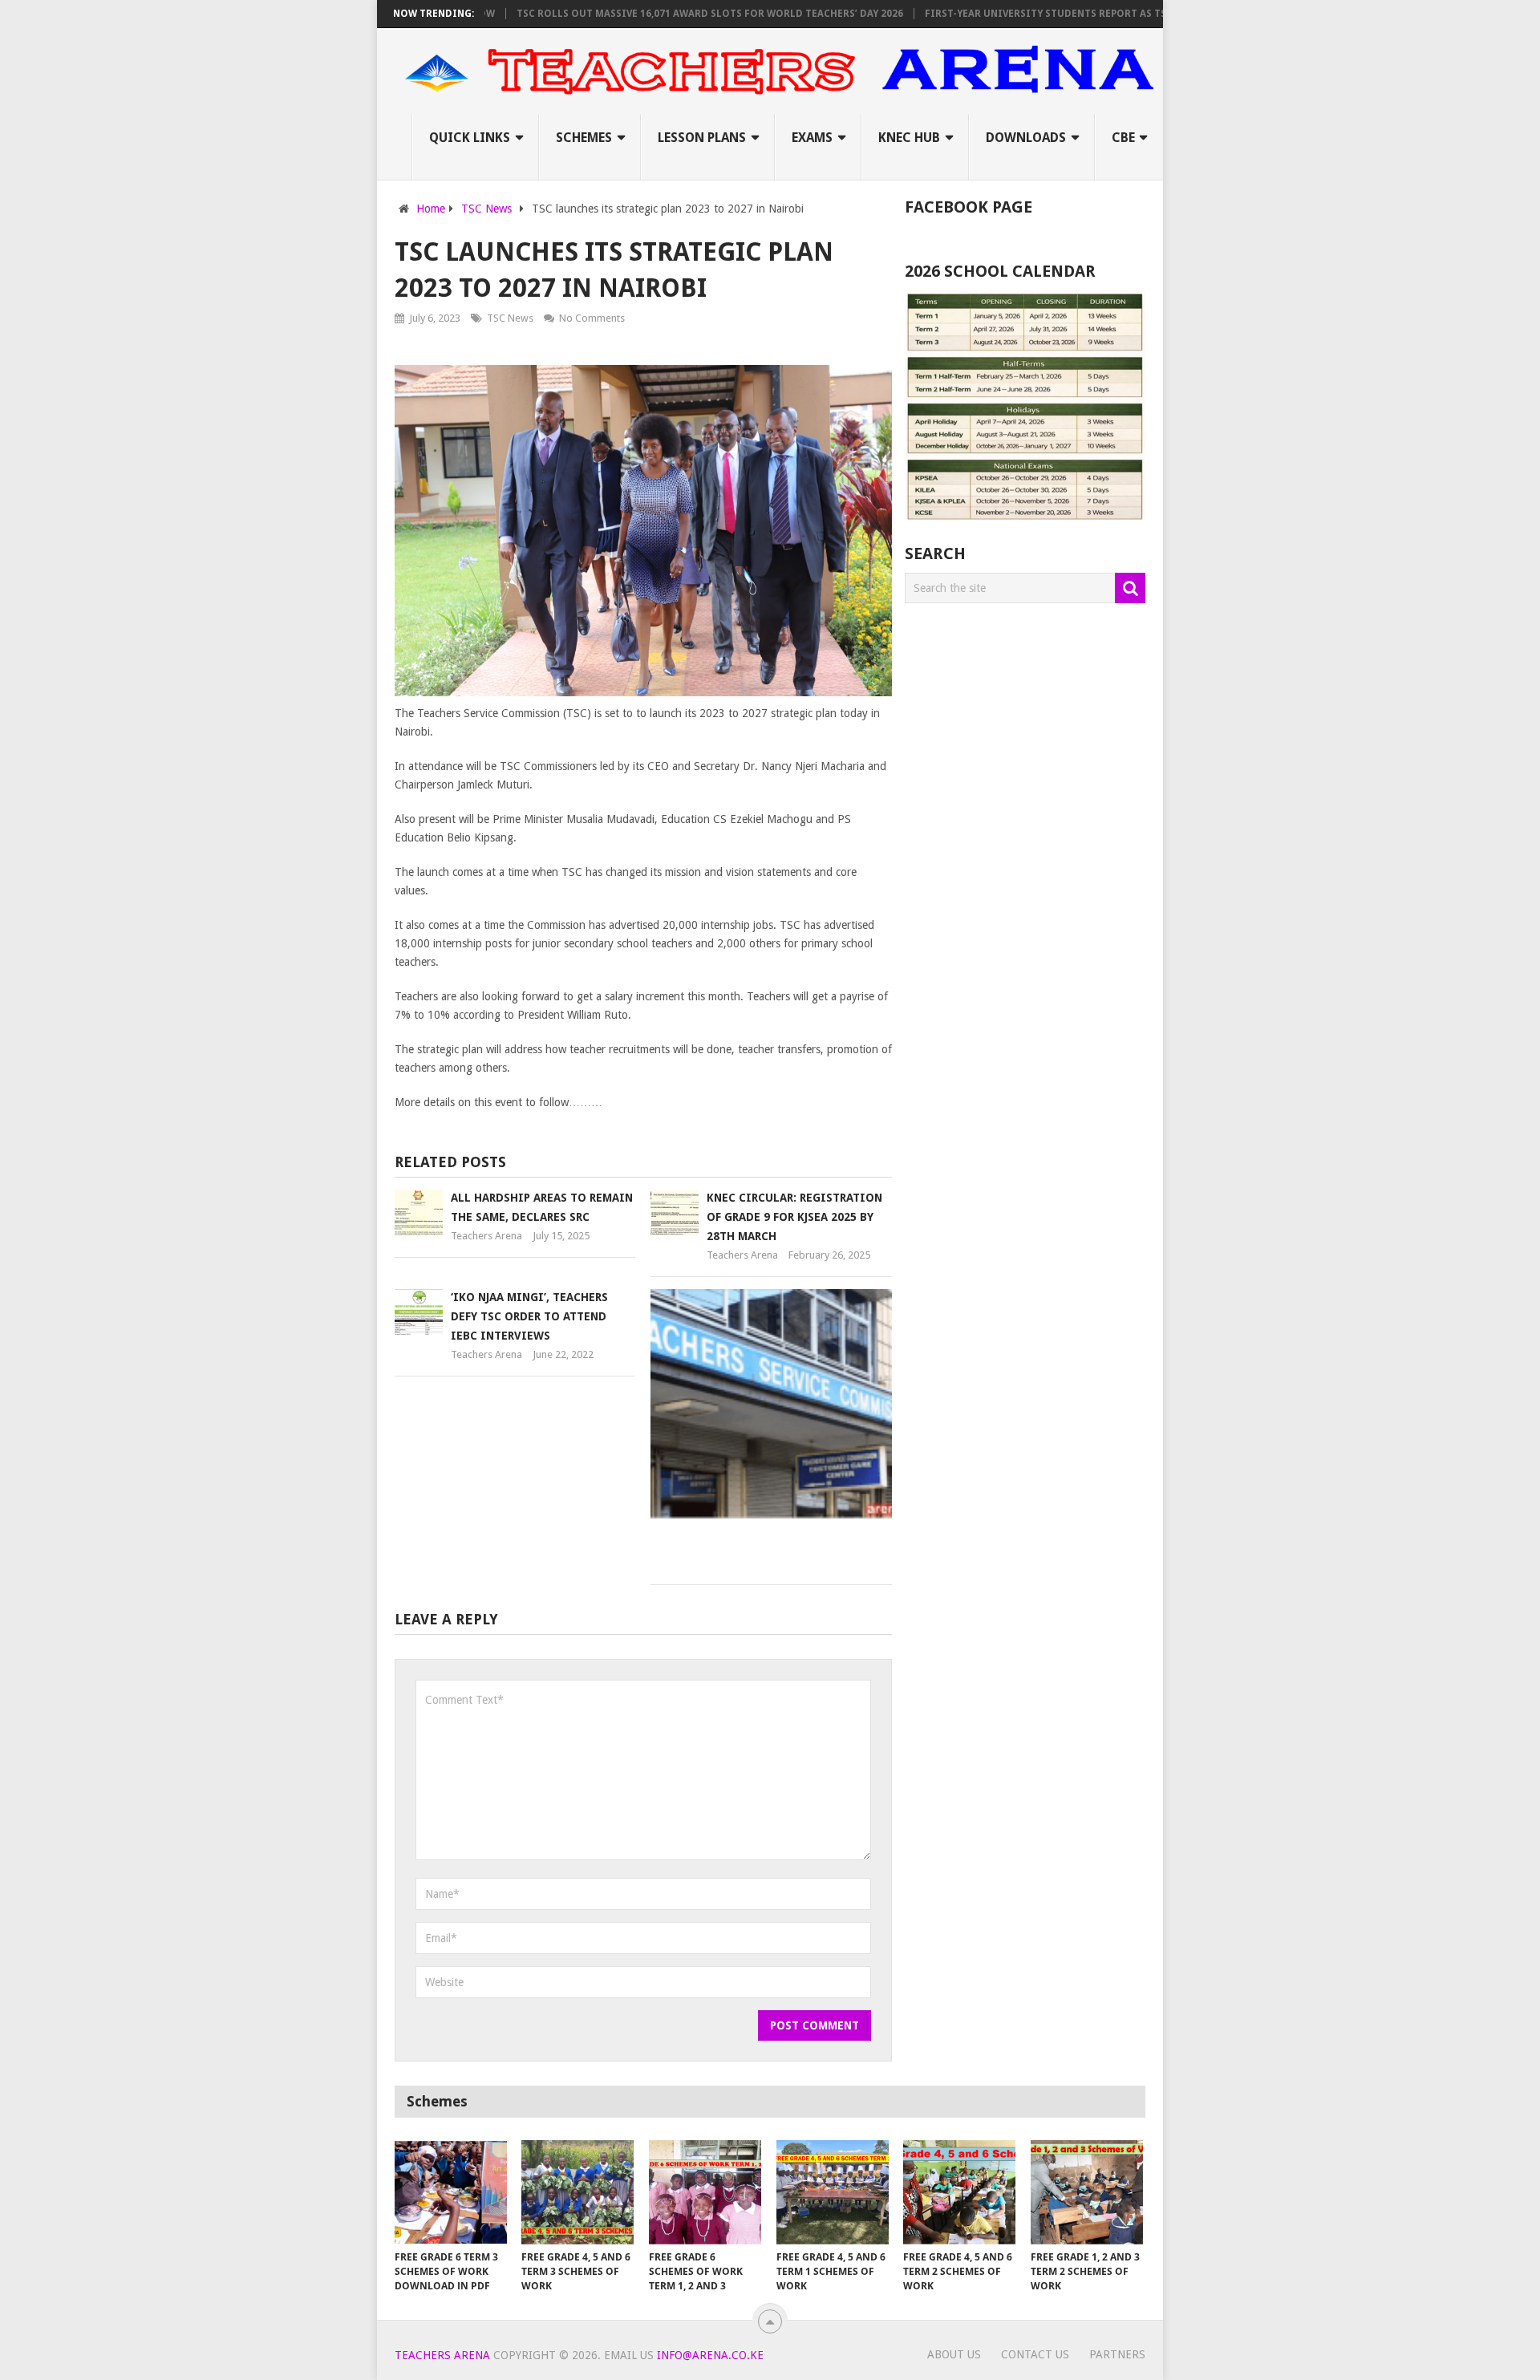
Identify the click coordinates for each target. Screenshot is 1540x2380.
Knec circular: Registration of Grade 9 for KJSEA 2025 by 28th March (794, 1217)
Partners (1117, 2354)
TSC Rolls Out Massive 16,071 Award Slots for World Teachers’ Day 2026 (659, 14)
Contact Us (1035, 2354)
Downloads (1026, 138)
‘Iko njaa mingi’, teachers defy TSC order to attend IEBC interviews (529, 1316)
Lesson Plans (702, 138)
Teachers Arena (486, 1236)
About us (954, 2354)
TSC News (510, 318)
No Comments (592, 318)
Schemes (584, 138)
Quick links (470, 138)
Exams (812, 138)
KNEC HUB (909, 138)
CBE (1123, 138)
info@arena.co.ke (710, 2355)
